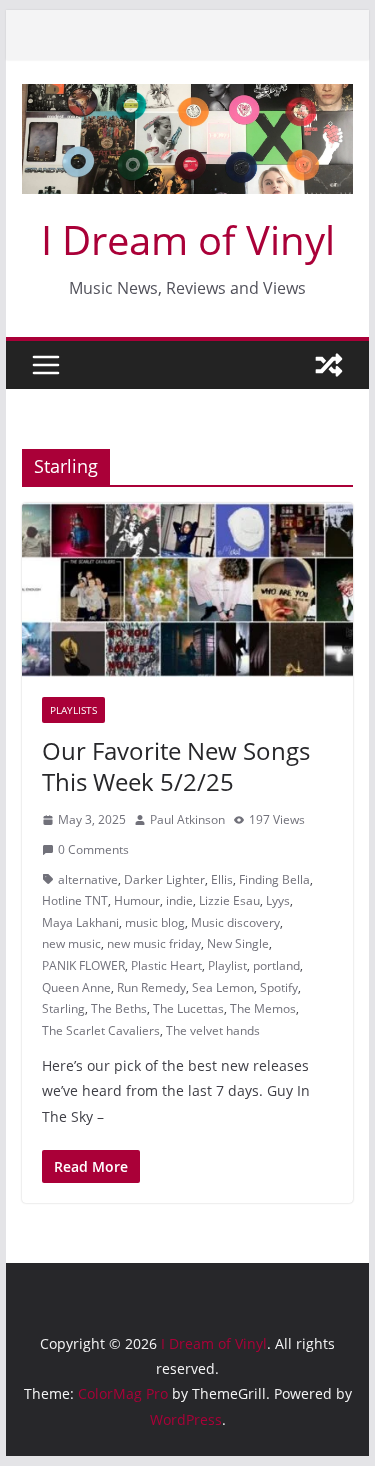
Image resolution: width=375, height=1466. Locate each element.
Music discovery (235, 922)
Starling (63, 1008)
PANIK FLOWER (83, 965)
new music (71, 943)
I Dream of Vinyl (188, 239)
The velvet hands (213, 1030)
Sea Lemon (223, 987)
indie (179, 900)
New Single (238, 943)
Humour (137, 900)
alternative (88, 879)
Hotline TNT (75, 900)
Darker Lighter (164, 879)
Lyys (278, 900)
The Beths (119, 1008)
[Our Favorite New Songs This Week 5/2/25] (188, 590)
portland (276, 965)
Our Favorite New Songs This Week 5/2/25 (176, 766)
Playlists (73, 710)
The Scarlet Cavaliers (101, 1030)
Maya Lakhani (80, 922)
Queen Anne (76, 987)
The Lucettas (188, 1008)
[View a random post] (329, 365)
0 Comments (93, 849)
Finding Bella (274, 879)
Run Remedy (151, 987)
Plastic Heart (166, 965)
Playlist (227, 965)
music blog (155, 922)
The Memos (263, 1008)
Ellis (222, 879)
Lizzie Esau (229, 900)
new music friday (154, 943)
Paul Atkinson (187, 819)
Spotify (279, 987)
